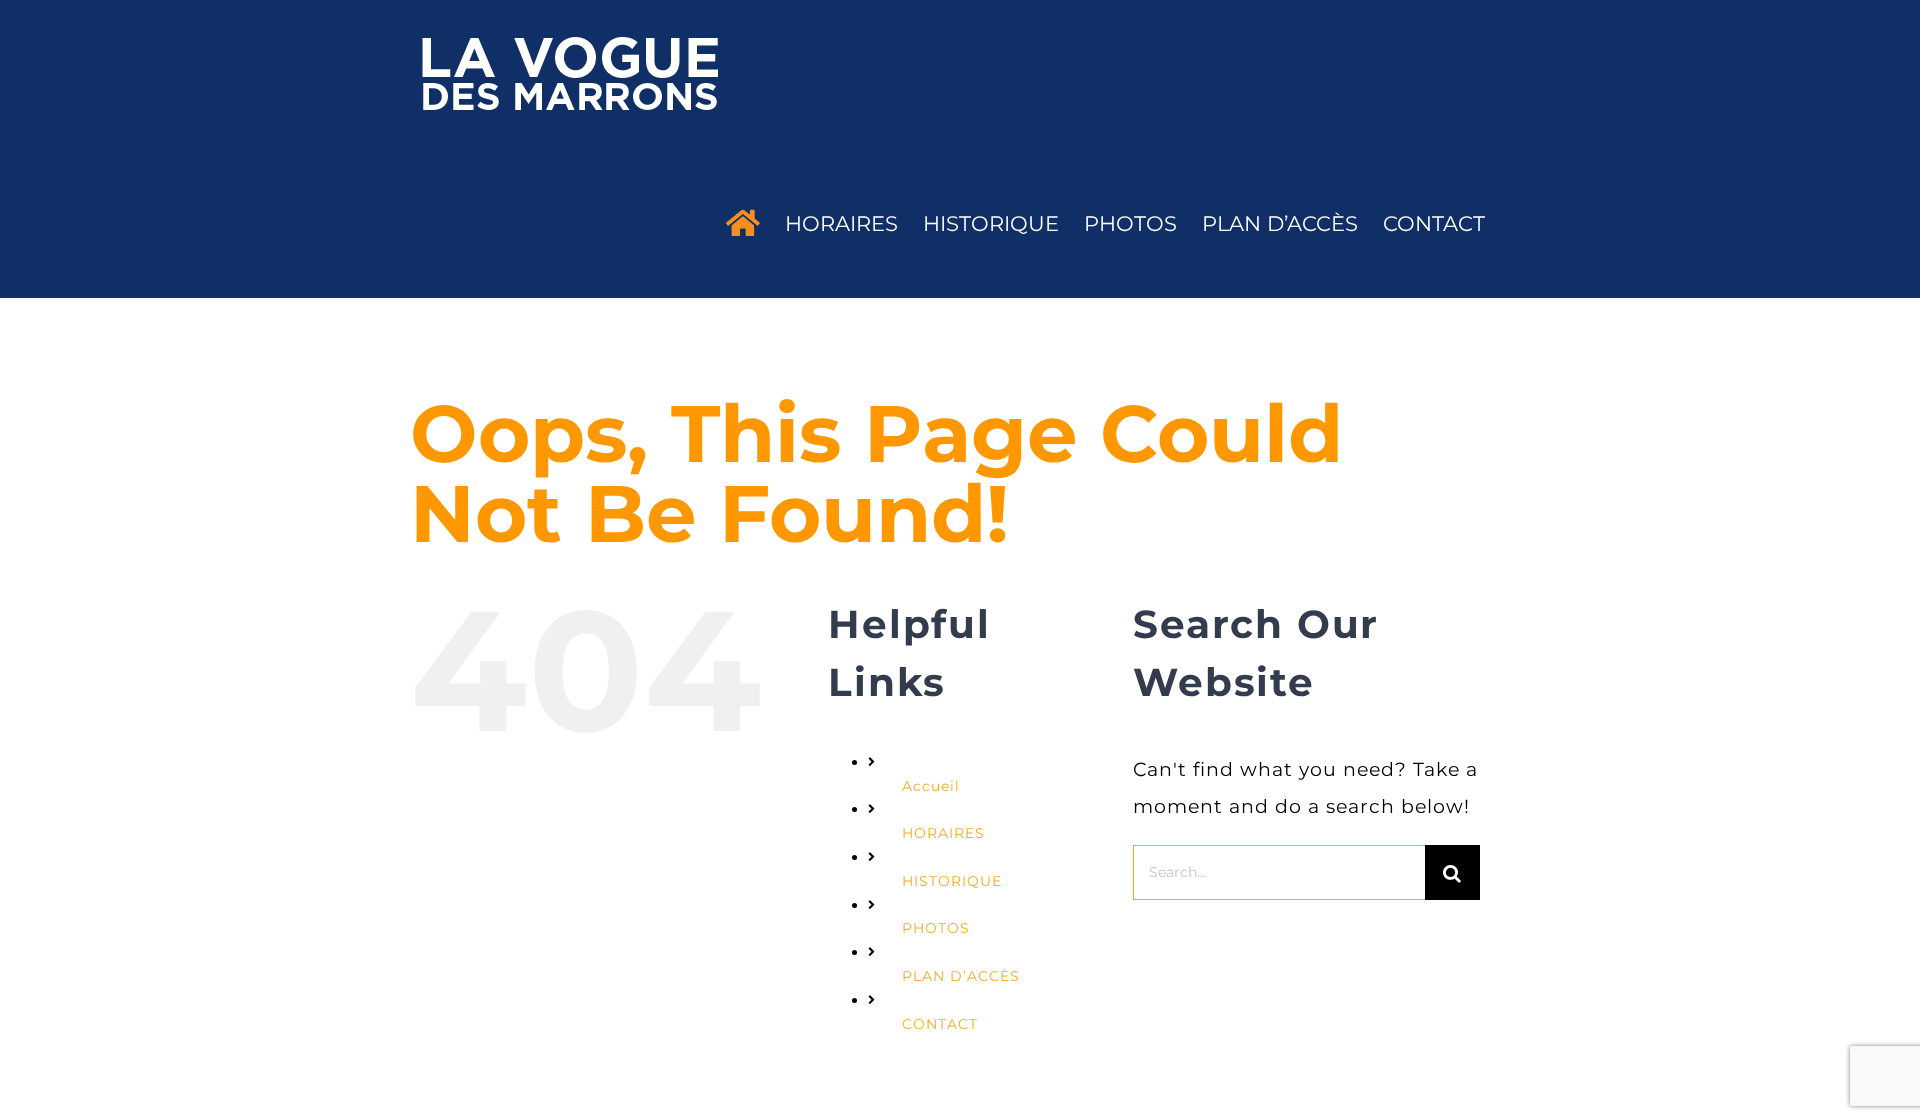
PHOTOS (936, 928)
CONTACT (940, 1024)
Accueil (931, 786)
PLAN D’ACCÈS (961, 976)
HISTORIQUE (952, 881)
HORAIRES (943, 833)
